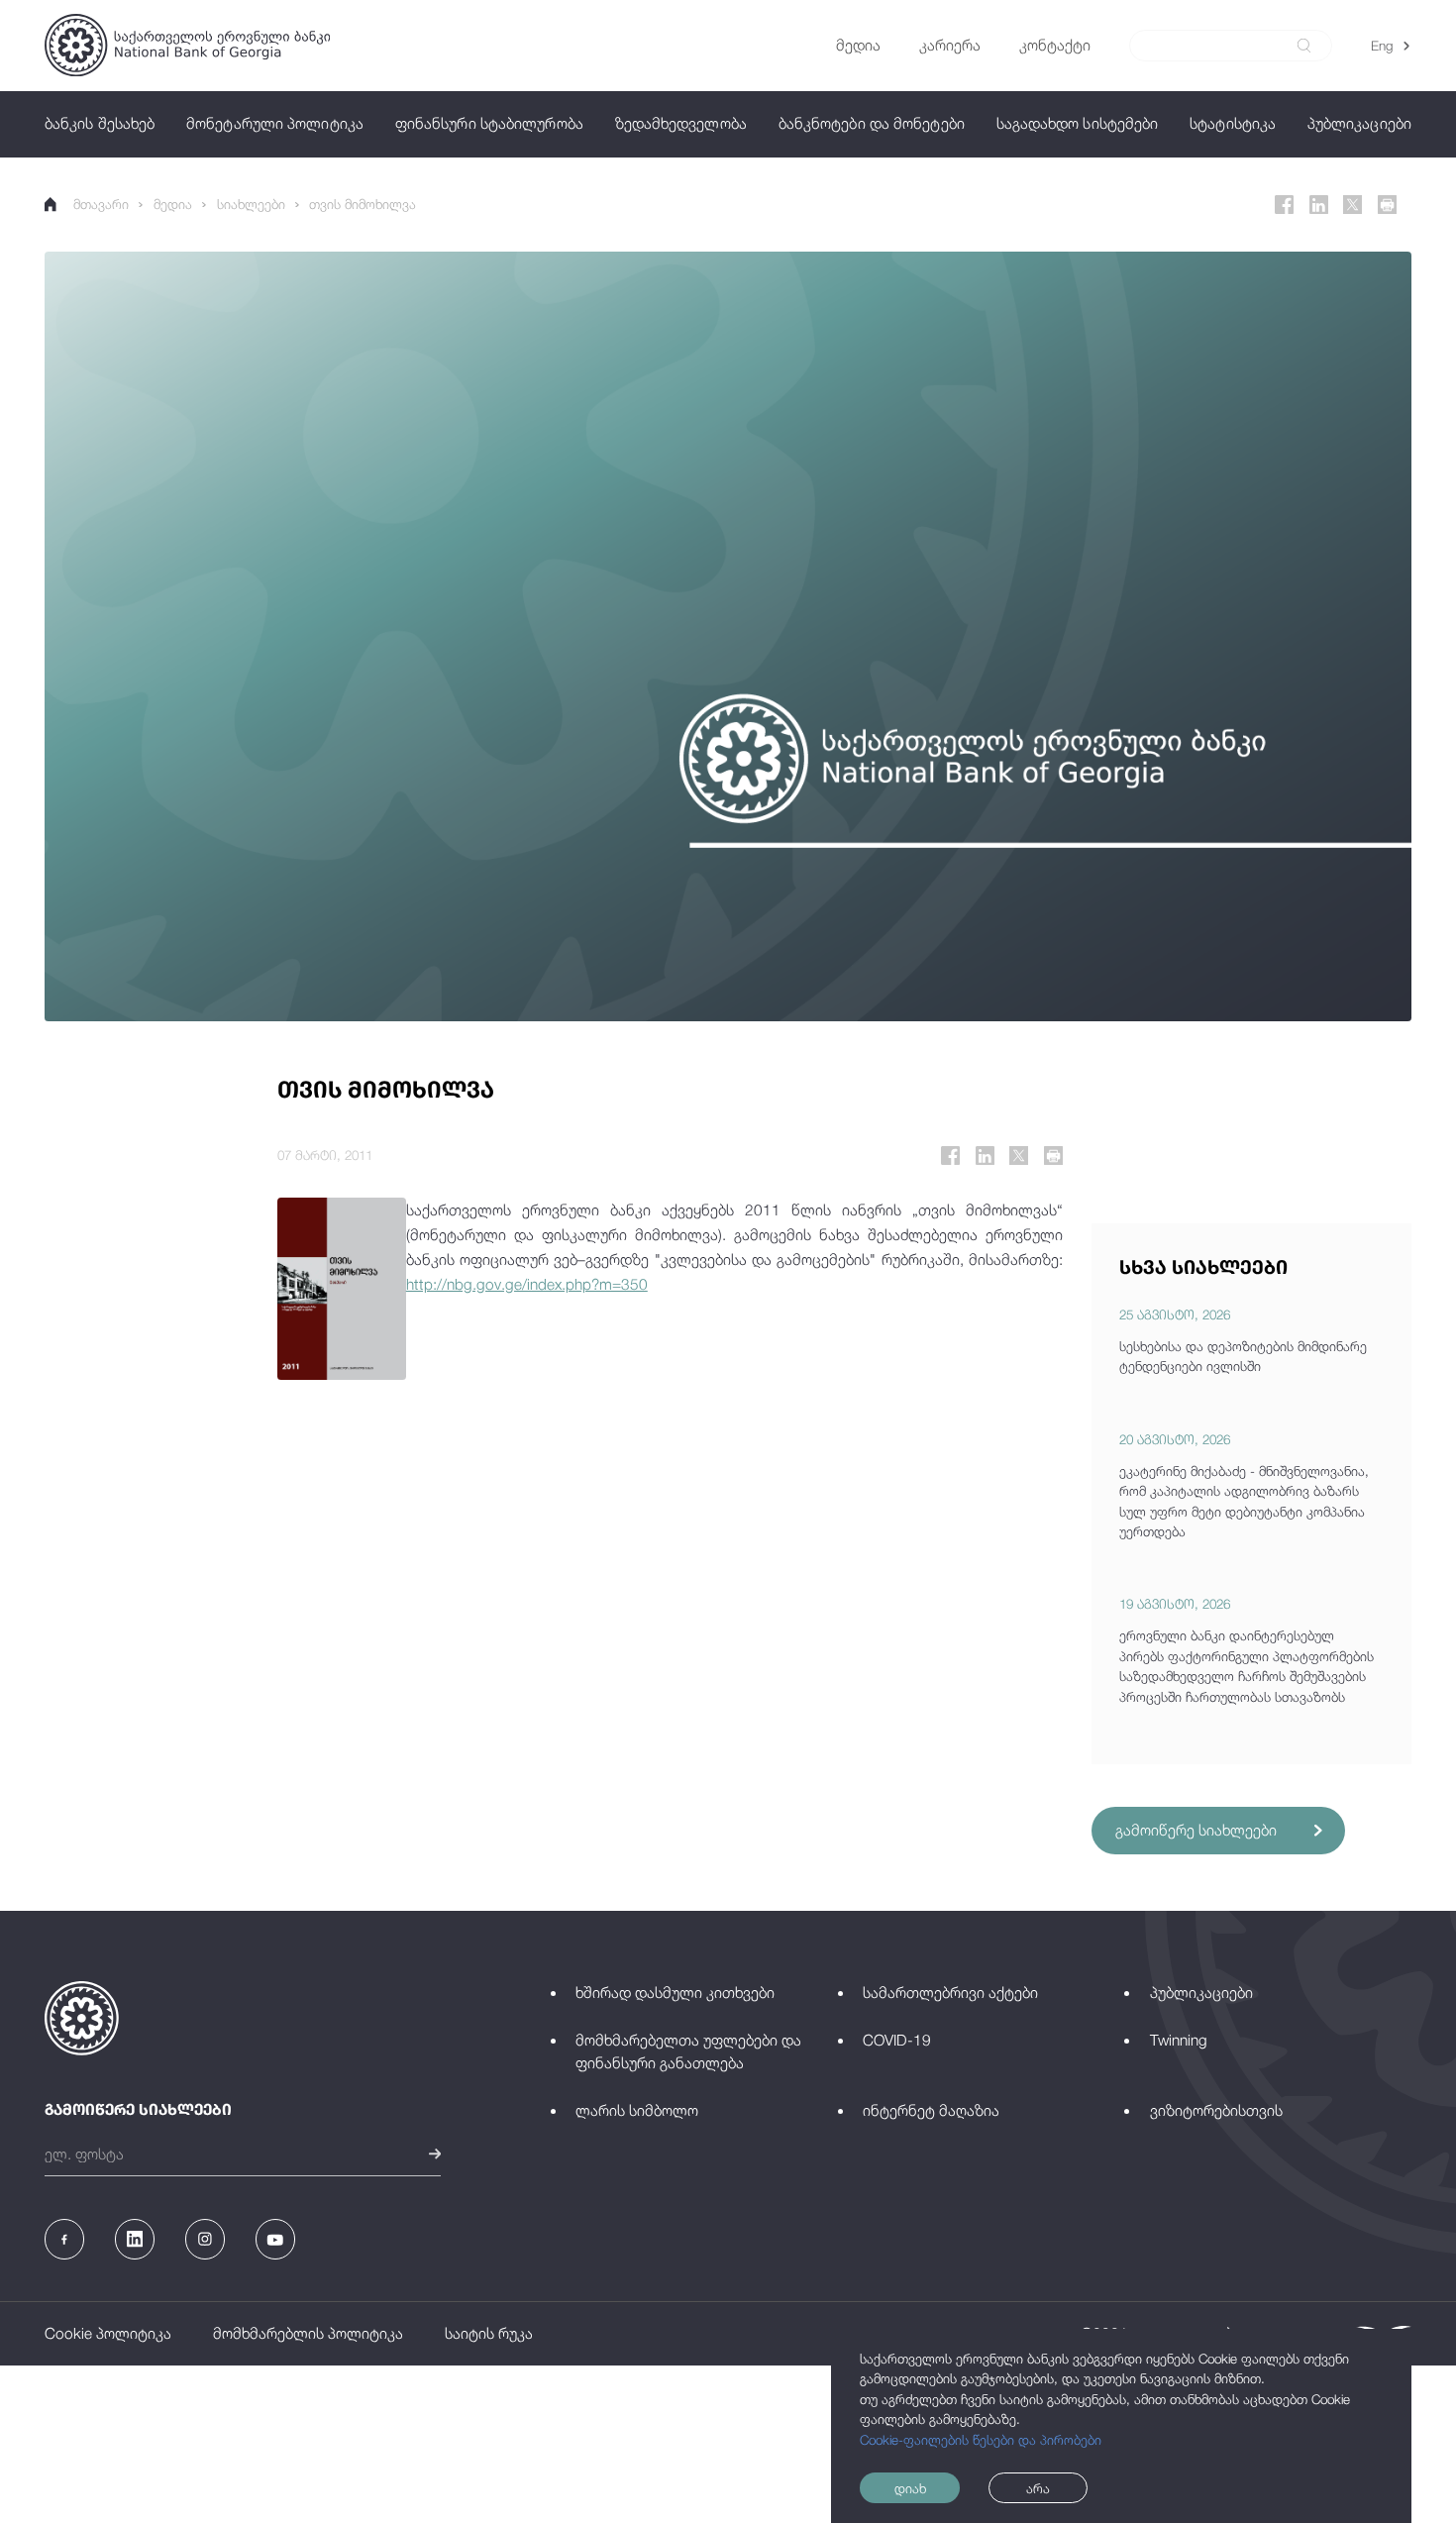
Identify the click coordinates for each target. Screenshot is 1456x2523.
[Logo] (187, 45)
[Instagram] (205, 2239)
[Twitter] (1352, 205)
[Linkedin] (1319, 205)
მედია (173, 204)
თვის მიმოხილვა (363, 204)
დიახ (910, 2488)
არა (1038, 2488)
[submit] (1304, 46)
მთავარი (101, 204)
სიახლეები (251, 204)
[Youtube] (275, 2239)
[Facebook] (1284, 205)
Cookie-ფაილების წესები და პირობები (981, 2440)
